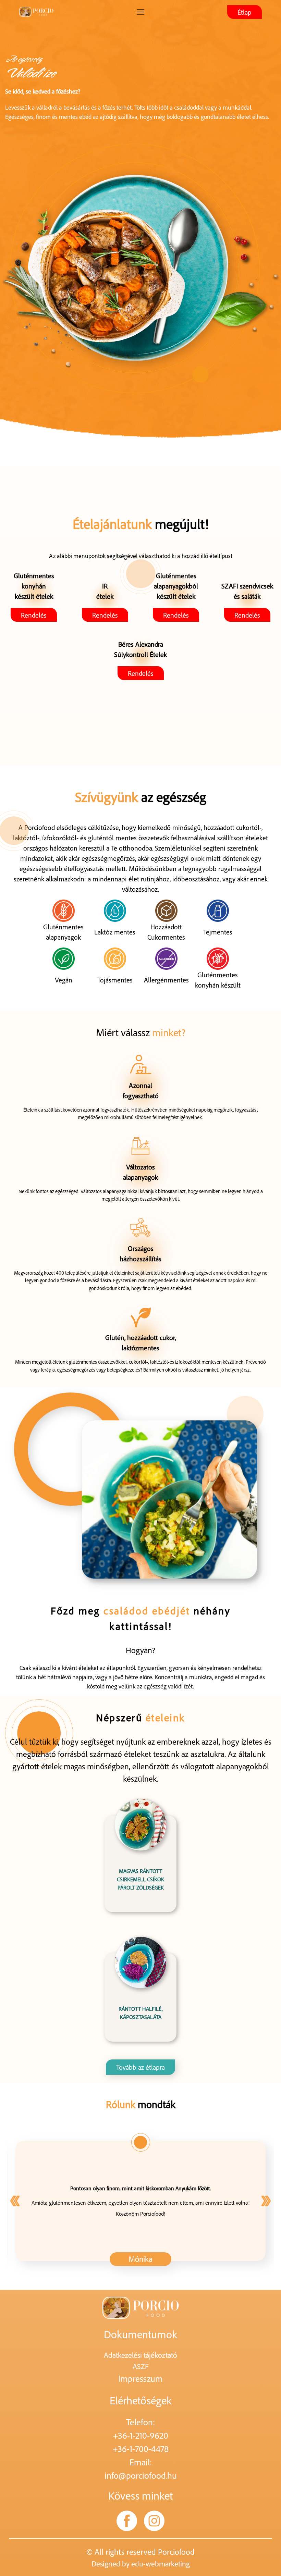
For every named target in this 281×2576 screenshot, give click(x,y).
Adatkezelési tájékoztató (140, 2355)
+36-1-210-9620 (141, 2435)
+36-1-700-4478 (141, 2449)
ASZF (141, 2366)
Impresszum (140, 2378)
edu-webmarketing (161, 2563)
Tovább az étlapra (140, 2067)
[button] (266, 2201)
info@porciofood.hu (141, 2475)
